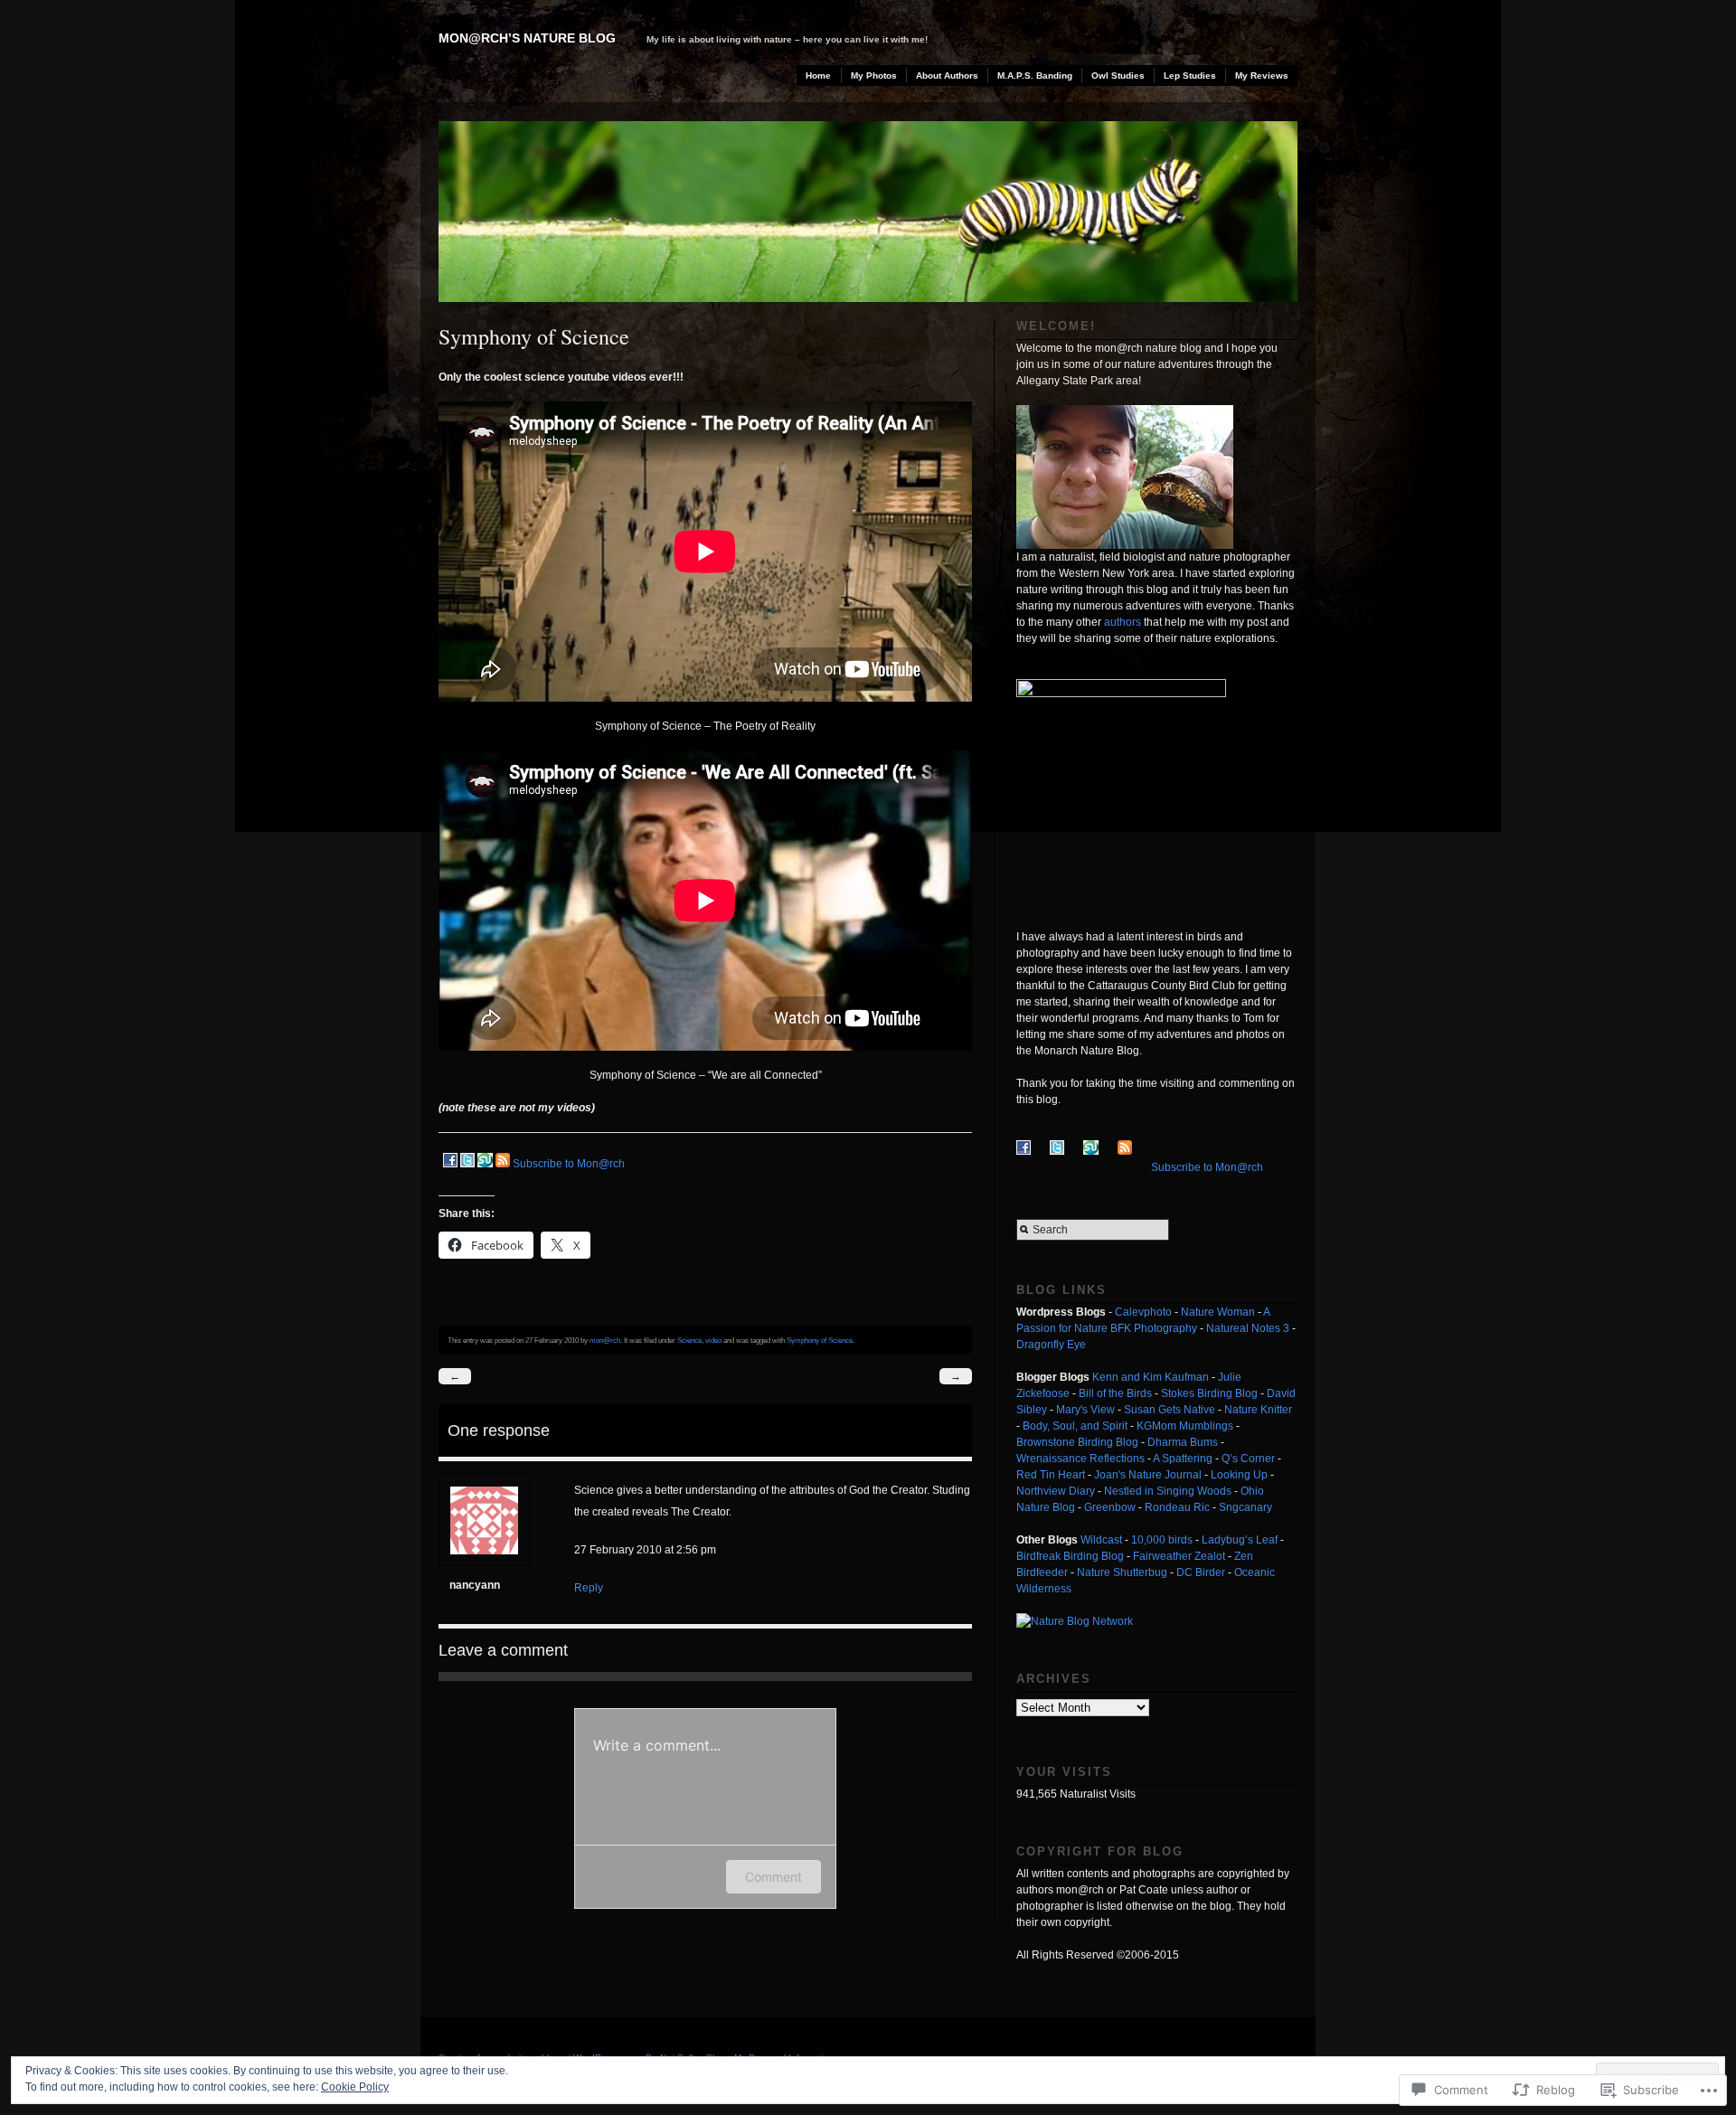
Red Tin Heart (1051, 1475)
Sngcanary (1245, 1507)
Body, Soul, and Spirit (1075, 1426)
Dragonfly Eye (1051, 1345)
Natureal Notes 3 (1248, 1328)
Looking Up (1239, 1475)
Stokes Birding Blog (1209, 1393)
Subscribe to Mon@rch (569, 1164)
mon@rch (605, 1340)
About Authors (947, 76)
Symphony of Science (820, 1340)
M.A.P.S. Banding (1035, 76)
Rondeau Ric (1177, 1507)
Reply (589, 1588)
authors (1123, 622)
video (713, 1340)
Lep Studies (1190, 76)
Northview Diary (1056, 1491)
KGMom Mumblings (1185, 1426)
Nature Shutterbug (1122, 1572)
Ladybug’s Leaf (1240, 1540)
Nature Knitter (1258, 1410)
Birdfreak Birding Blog (1070, 1556)
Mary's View (1085, 1410)
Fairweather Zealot (1179, 1556)
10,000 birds (1162, 1540)
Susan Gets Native (1170, 1410)
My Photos (874, 76)
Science (689, 1340)
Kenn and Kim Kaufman (1151, 1377)
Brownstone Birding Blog (1077, 1442)
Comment (774, 1877)
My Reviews (1262, 76)
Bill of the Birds (1115, 1393)
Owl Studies (1118, 76)
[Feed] (503, 1164)
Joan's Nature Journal (1148, 1475)
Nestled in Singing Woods (1168, 1491)
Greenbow (1110, 1507)
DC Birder (1201, 1572)
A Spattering (1183, 1459)
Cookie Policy (355, 2087)
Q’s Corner (1248, 1459)
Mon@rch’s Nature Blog (527, 38)
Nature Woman (1218, 1312)
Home (818, 76)
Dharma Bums (1183, 1442)
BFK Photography (1154, 1328)
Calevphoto (1143, 1312)
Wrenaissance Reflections (1080, 1459)
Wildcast (1101, 1540)
